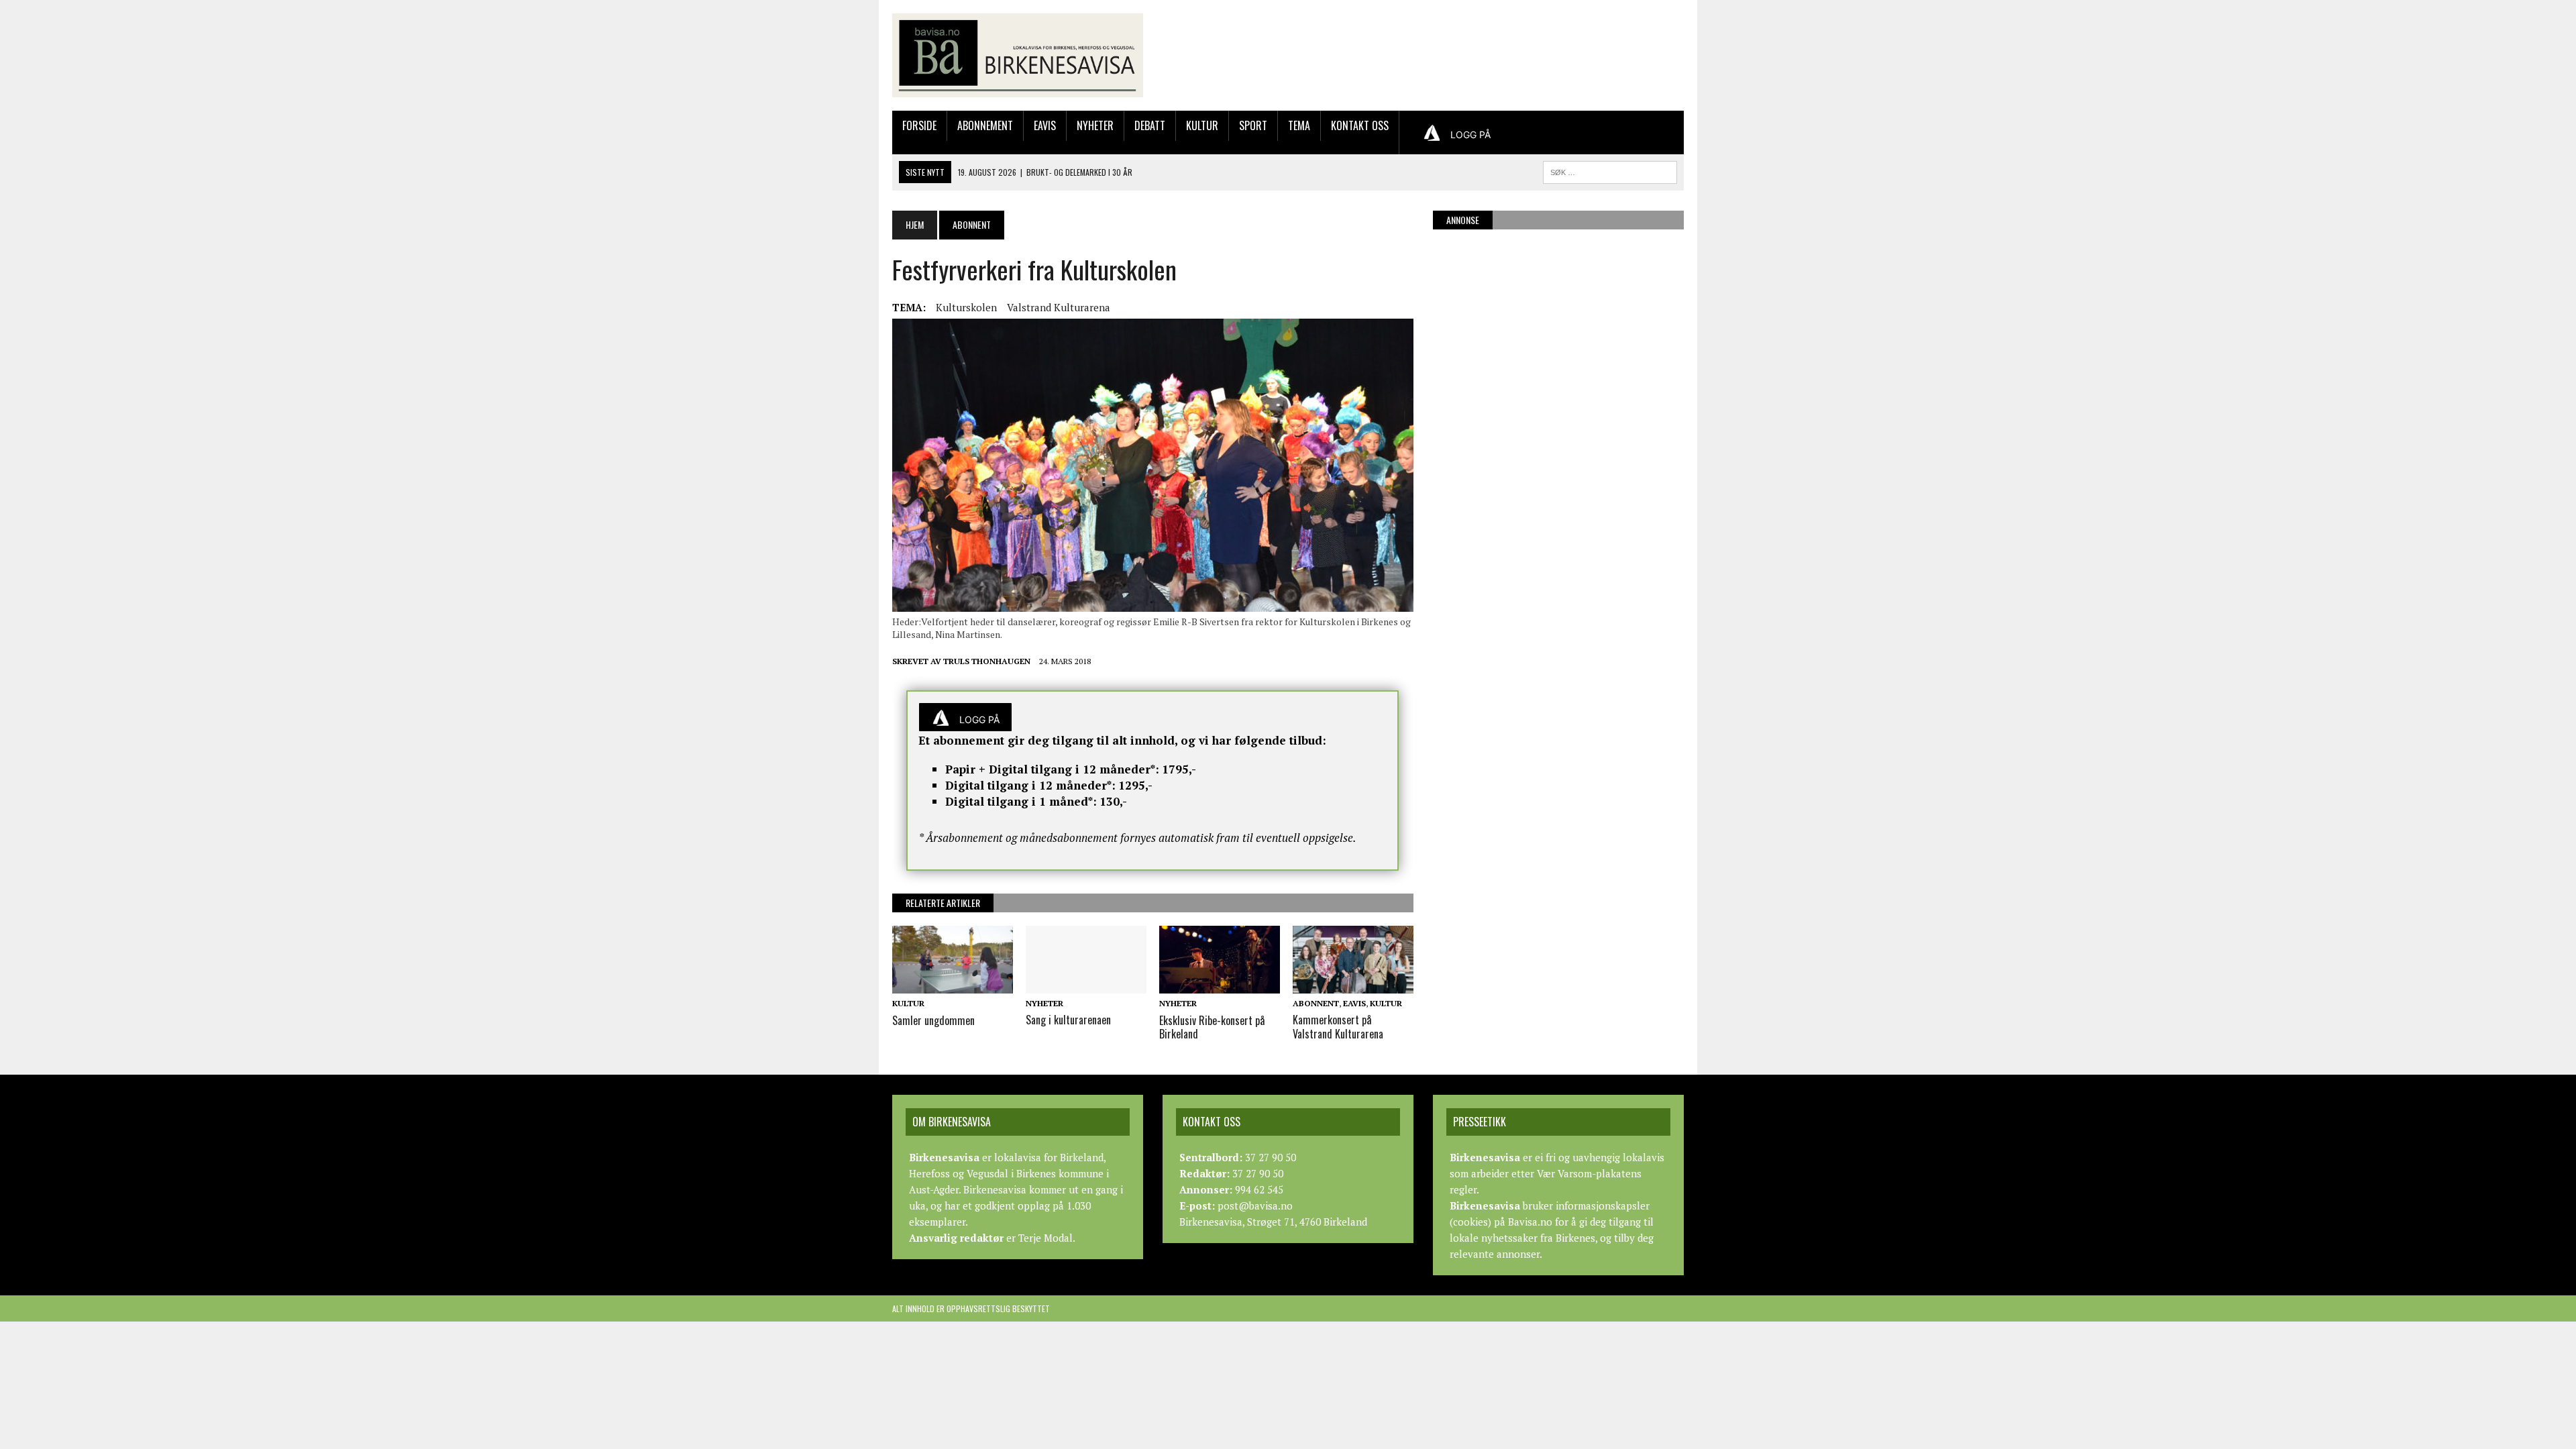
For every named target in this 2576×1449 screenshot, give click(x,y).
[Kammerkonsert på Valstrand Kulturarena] (1353, 984)
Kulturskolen (966, 307)
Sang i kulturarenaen (1068, 1020)
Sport (1253, 125)
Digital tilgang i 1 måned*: (1021, 801)
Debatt (1150, 125)
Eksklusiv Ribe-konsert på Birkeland (1212, 1027)
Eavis (1045, 125)
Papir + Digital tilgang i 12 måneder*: (1052, 769)
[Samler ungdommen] (953, 985)
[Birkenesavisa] (1018, 55)
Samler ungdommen (933, 1020)
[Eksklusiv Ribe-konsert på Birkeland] (1220, 985)
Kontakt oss (1360, 125)
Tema (1299, 125)
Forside (919, 125)
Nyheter (1095, 125)
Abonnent (1316, 1003)
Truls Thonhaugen (987, 661)
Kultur (1202, 125)
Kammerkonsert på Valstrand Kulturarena (1338, 1027)
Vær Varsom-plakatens (1589, 1173)
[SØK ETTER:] (1610, 170)
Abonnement (985, 125)
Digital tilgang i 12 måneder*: (1030, 785)
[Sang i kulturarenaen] (1086, 984)
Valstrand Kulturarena (1059, 307)
